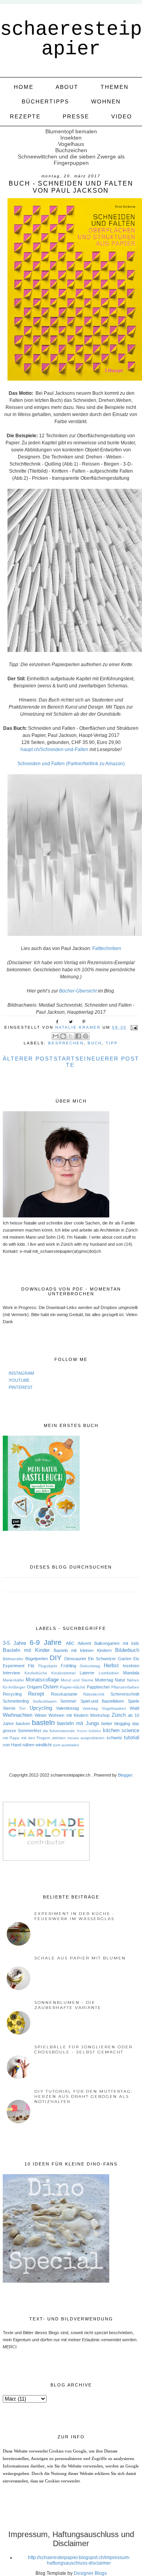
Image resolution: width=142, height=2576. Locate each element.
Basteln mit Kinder (26, 1650)
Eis (136, 1659)
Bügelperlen (36, 1659)
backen (23, 1723)
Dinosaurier (75, 1659)
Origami (34, 1687)
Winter (41, 1715)
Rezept (36, 1694)
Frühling (68, 1666)
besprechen (66, 1043)
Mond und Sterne (77, 1680)
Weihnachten (18, 1715)
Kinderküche (36, 1673)
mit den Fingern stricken (44, 1738)
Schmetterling (16, 1701)
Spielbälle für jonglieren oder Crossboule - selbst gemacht (83, 2049)
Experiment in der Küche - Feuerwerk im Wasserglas (75, 1916)
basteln (43, 1723)
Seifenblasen (45, 1701)
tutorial (132, 1737)
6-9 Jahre (46, 1642)
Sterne (9, 1708)
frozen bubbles (89, 1731)
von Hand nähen (19, 1745)
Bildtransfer (13, 1659)
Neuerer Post (113, 1059)
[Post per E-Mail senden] (133, 1027)
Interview (11, 1673)
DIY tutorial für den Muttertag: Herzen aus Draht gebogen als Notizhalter (83, 2096)
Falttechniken (107, 948)
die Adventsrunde (59, 1731)
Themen (115, 87)
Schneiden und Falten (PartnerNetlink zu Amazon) (71, 764)
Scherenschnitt (125, 1694)
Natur (120, 1680)
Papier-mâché (73, 1687)
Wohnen (106, 101)
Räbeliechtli (94, 1694)
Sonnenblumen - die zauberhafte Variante (68, 2005)
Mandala (131, 1673)
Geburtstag (90, 1666)
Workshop (100, 1715)
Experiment (14, 1666)
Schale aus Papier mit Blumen (80, 1958)
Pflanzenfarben (125, 1687)
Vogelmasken (114, 1708)
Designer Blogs (90, 2573)
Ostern (51, 1687)
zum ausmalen (66, 1745)
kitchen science (121, 1730)
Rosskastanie (64, 1694)
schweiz (114, 1738)
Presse (76, 116)
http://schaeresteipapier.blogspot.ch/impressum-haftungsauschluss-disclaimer (79, 2560)
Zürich (119, 1715)
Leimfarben (109, 1673)
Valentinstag (67, 1708)
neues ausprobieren (86, 1738)
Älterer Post (28, 1059)
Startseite (70, 1062)
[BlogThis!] (63, 1036)
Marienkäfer (13, 1680)
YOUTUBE (19, 1380)
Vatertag (90, 1708)
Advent (84, 1643)
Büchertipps (45, 101)
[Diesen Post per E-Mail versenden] (56, 1036)
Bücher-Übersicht (78, 991)
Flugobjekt (48, 1666)
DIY (56, 1658)
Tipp (112, 1043)
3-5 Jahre (14, 1643)
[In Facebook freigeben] (78, 1036)
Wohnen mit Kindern (68, 1715)
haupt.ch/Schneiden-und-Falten (54, 749)
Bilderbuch (127, 1650)
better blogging (116, 1723)
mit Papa (11, 1738)
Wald (135, 1708)
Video (122, 116)
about (67, 87)
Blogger (125, 1775)
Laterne (87, 1673)
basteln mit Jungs (78, 1723)
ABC (70, 1643)
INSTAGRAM (21, 1373)
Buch (95, 1043)
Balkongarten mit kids (117, 1643)
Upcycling (41, 1708)
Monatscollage (42, 1680)
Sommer (68, 1701)
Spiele (134, 1701)
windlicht (44, 1745)
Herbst (111, 1665)
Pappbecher (98, 1687)
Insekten (131, 1666)
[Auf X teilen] (71, 1036)
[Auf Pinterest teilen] (86, 1036)
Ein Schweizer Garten (110, 1659)
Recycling (12, 1694)
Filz (31, 1666)
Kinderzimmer (64, 1673)
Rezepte (25, 116)
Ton (22, 1708)
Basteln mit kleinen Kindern (83, 1650)
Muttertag (104, 1680)
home (24, 87)
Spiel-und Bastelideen (102, 1701)
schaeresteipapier (71, 39)
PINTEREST (21, 1387)
